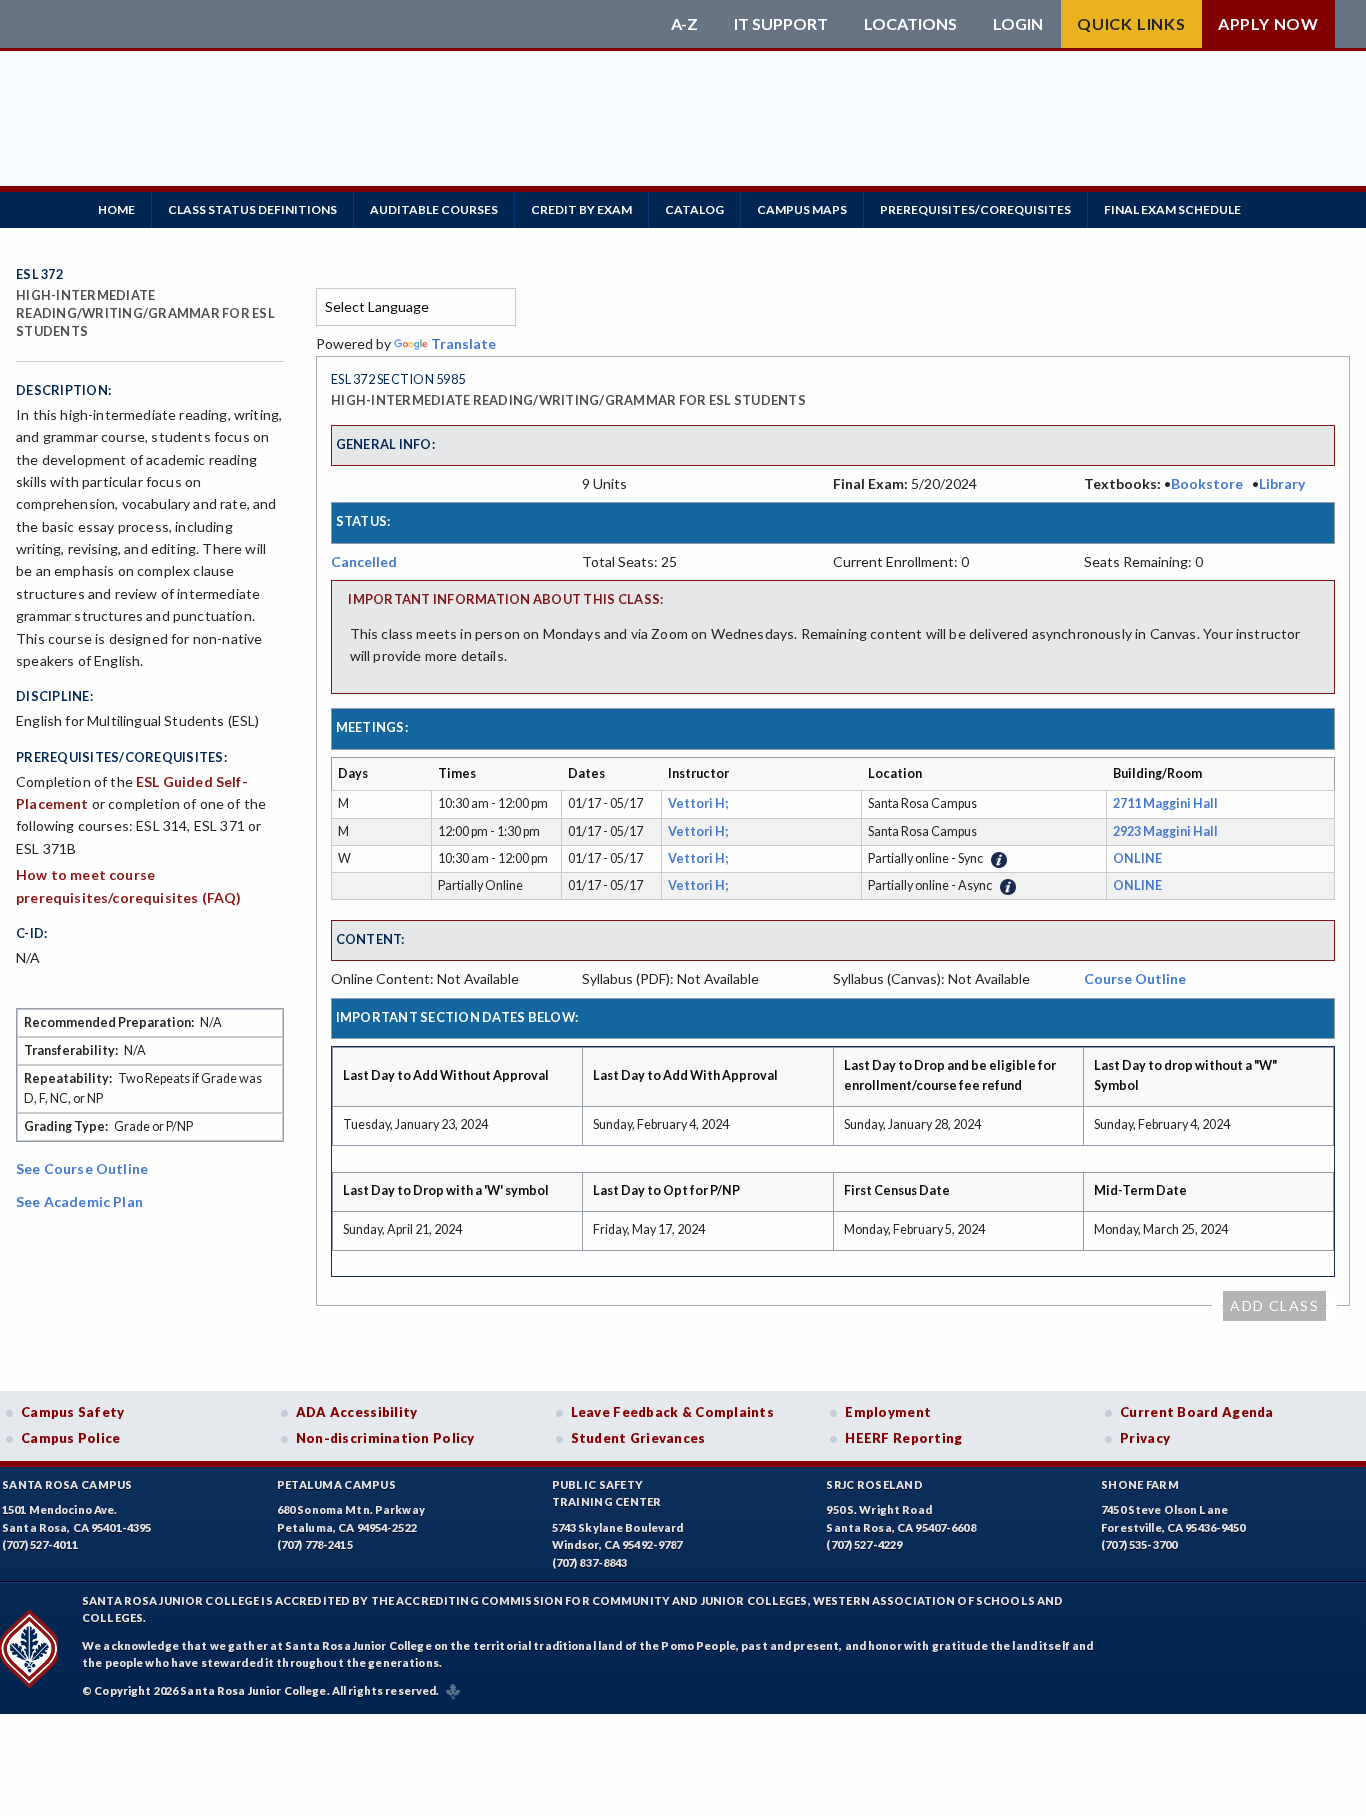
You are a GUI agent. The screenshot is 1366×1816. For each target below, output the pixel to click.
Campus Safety (73, 1412)
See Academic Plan (79, 1201)
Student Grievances (638, 1438)
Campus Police (71, 1438)
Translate (463, 343)
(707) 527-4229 (864, 1544)
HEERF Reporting (903, 1438)
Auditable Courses (434, 209)
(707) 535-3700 (1139, 1544)
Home (116, 209)
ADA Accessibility (357, 1412)
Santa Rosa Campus (67, 1484)
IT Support (781, 24)
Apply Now (1268, 23)
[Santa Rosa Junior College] (338, 24)
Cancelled (364, 561)
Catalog (694, 209)
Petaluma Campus (336, 1484)
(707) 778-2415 (315, 1544)
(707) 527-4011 (40, 1544)
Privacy (1145, 1438)
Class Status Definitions (252, 209)
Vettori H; (700, 803)
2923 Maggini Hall (1165, 831)
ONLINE (1137, 858)
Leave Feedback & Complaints (672, 1412)
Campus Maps (802, 209)
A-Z (684, 24)
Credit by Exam (581, 209)
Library (1282, 483)
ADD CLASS (1274, 1305)
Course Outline (1135, 978)
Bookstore (1207, 483)
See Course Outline (82, 1168)
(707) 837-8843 (590, 1562)
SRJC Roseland (874, 1484)
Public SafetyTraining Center (607, 1493)
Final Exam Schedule (1172, 209)
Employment (888, 1412)
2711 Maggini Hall (1165, 803)
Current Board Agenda (1197, 1412)
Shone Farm (1140, 1484)
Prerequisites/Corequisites (975, 209)
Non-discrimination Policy (385, 1438)
